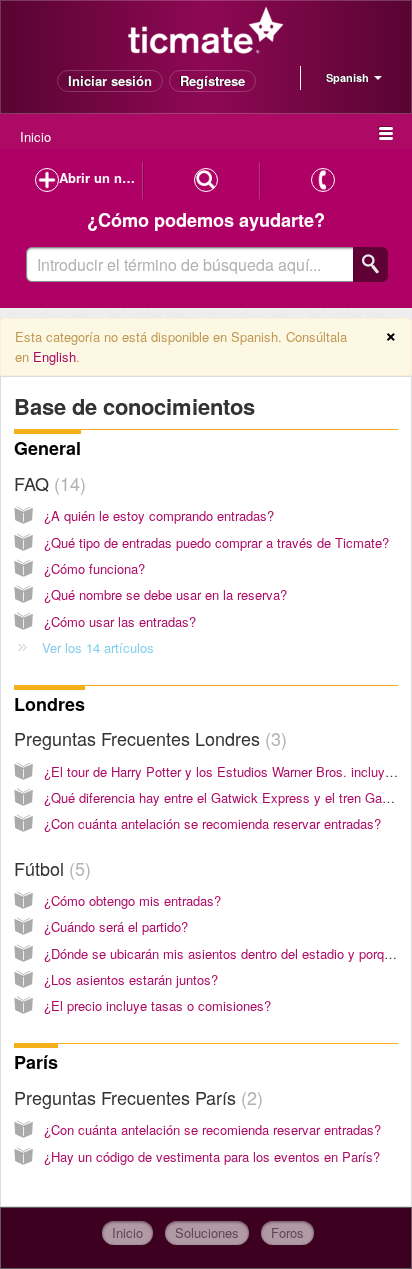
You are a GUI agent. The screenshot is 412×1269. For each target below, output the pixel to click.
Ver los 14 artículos (98, 647)
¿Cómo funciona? (94, 568)
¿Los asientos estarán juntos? (131, 979)
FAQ (47, 483)
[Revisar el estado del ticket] (206, 180)
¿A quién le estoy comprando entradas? (159, 515)
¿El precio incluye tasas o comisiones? (157, 1005)
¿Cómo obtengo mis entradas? (132, 900)
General (47, 448)
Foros (287, 1232)
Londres (49, 704)
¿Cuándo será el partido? (116, 926)
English (54, 356)
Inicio (35, 136)
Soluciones (207, 1232)
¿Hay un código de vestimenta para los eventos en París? (212, 1156)
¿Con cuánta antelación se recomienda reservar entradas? (212, 823)
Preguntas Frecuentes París (135, 1097)
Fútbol (49, 868)
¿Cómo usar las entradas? (120, 621)
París (36, 1062)
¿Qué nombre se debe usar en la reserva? (165, 594)
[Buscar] (370, 264)
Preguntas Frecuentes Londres (147, 738)
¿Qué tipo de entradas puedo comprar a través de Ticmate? (216, 542)
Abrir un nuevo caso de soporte (101, 177)
